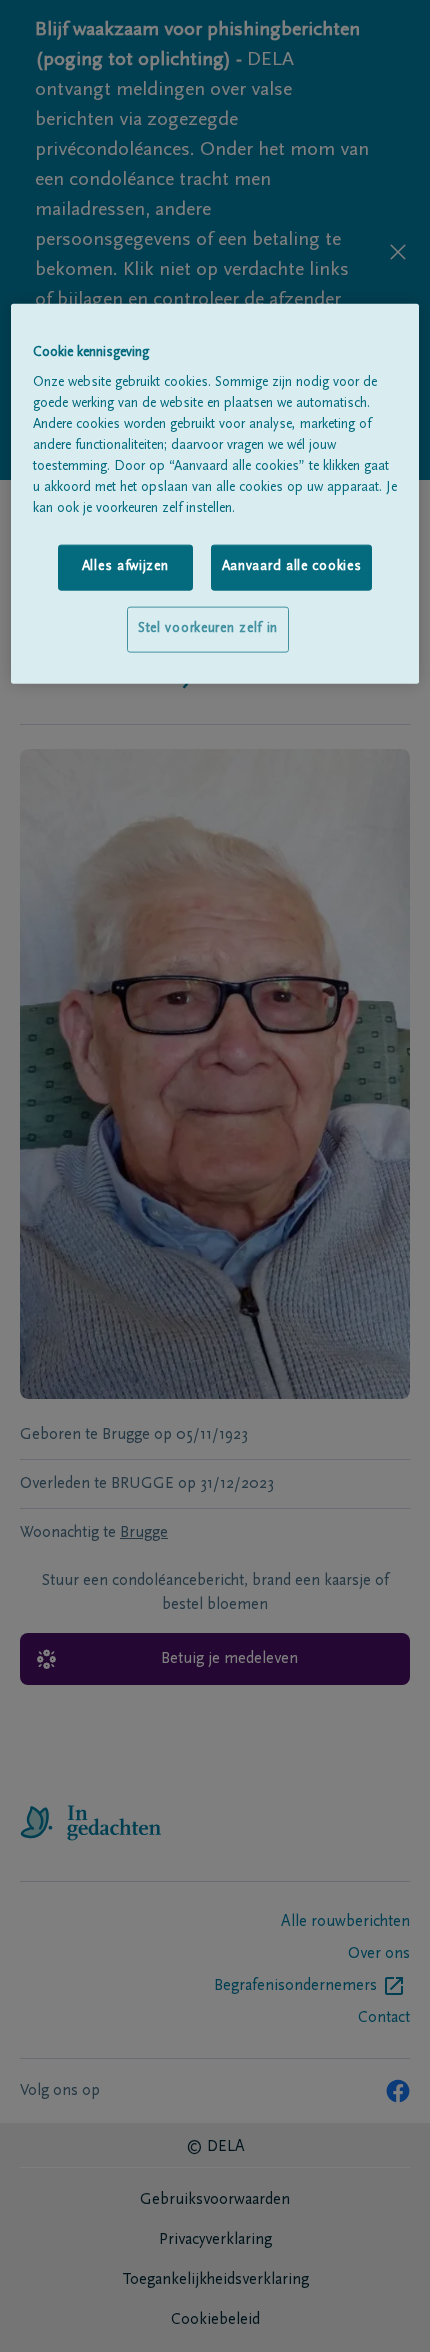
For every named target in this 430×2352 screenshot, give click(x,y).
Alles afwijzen (125, 567)
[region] (215, 493)
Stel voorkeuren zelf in (208, 629)
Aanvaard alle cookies (292, 567)
